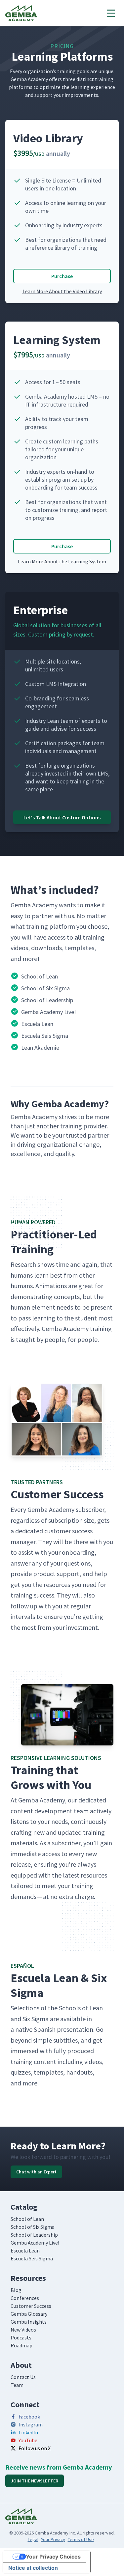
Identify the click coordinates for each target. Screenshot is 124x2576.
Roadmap (21, 2345)
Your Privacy (53, 2539)
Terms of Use (81, 2539)
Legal (33, 2539)
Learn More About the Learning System (62, 561)
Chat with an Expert (36, 2172)
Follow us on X (35, 2448)
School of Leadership (34, 2235)
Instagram (31, 2424)
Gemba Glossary (29, 2314)
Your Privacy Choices (53, 2557)
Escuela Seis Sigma (32, 2258)
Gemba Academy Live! (35, 2243)
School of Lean (27, 2219)
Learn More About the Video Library (62, 291)
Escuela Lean (25, 2250)
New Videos (23, 2330)
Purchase (62, 276)
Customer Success (31, 2306)
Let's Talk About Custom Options (62, 817)
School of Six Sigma (33, 2227)
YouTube (28, 2440)
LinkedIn (28, 2432)
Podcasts (21, 2337)
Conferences (25, 2298)
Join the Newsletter (35, 2481)
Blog (16, 2290)
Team (17, 2385)
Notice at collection (33, 2568)
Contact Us (23, 2377)
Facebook (29, 2417)
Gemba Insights (29, 2322)
